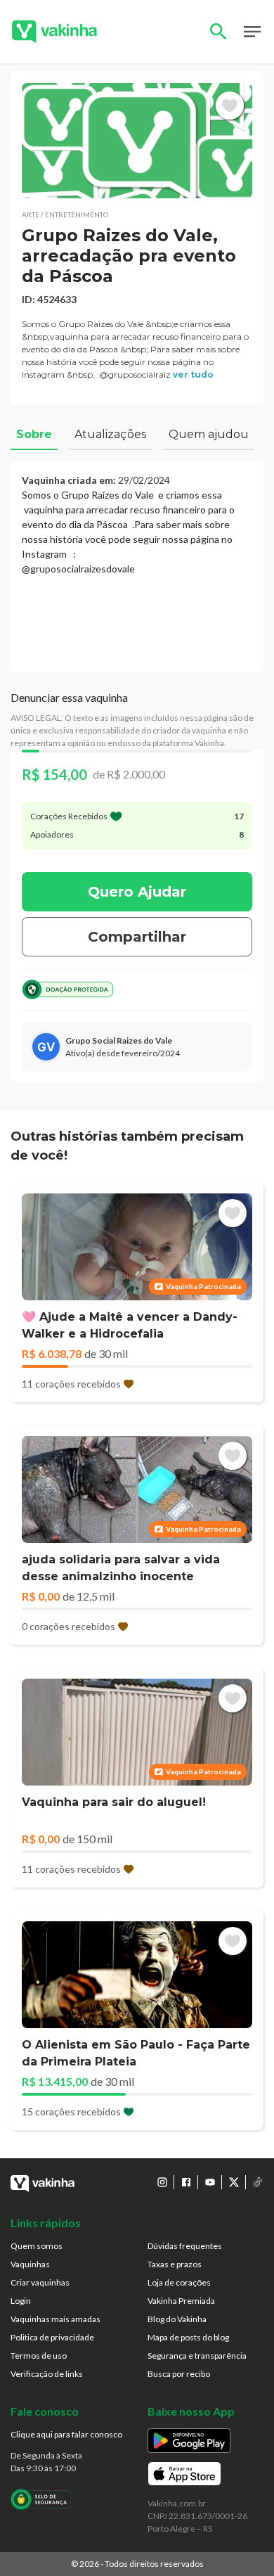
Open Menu (252, 32)
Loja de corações (179, 2282)
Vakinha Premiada (181, 2301)
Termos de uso (39, 2356)
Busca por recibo (179, 2374)
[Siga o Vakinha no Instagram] (162, 2182)
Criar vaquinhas (40, 2282)
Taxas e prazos (175, 2264)
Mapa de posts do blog (188, 2337)
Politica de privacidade (52, 2337)
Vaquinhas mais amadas (56, 2319)
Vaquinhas (30, 2264)
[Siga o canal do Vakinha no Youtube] (210, 2182)
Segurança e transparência (197, 2356)
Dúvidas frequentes (185, 2246)
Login (21, 2301)
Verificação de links (47, 2374)
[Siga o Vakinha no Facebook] (186, 2182)
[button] (137, 141)
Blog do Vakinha (177, 2319)
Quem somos (37, 2246)
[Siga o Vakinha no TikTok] (258, 2182)
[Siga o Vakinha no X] (234, 2182)
